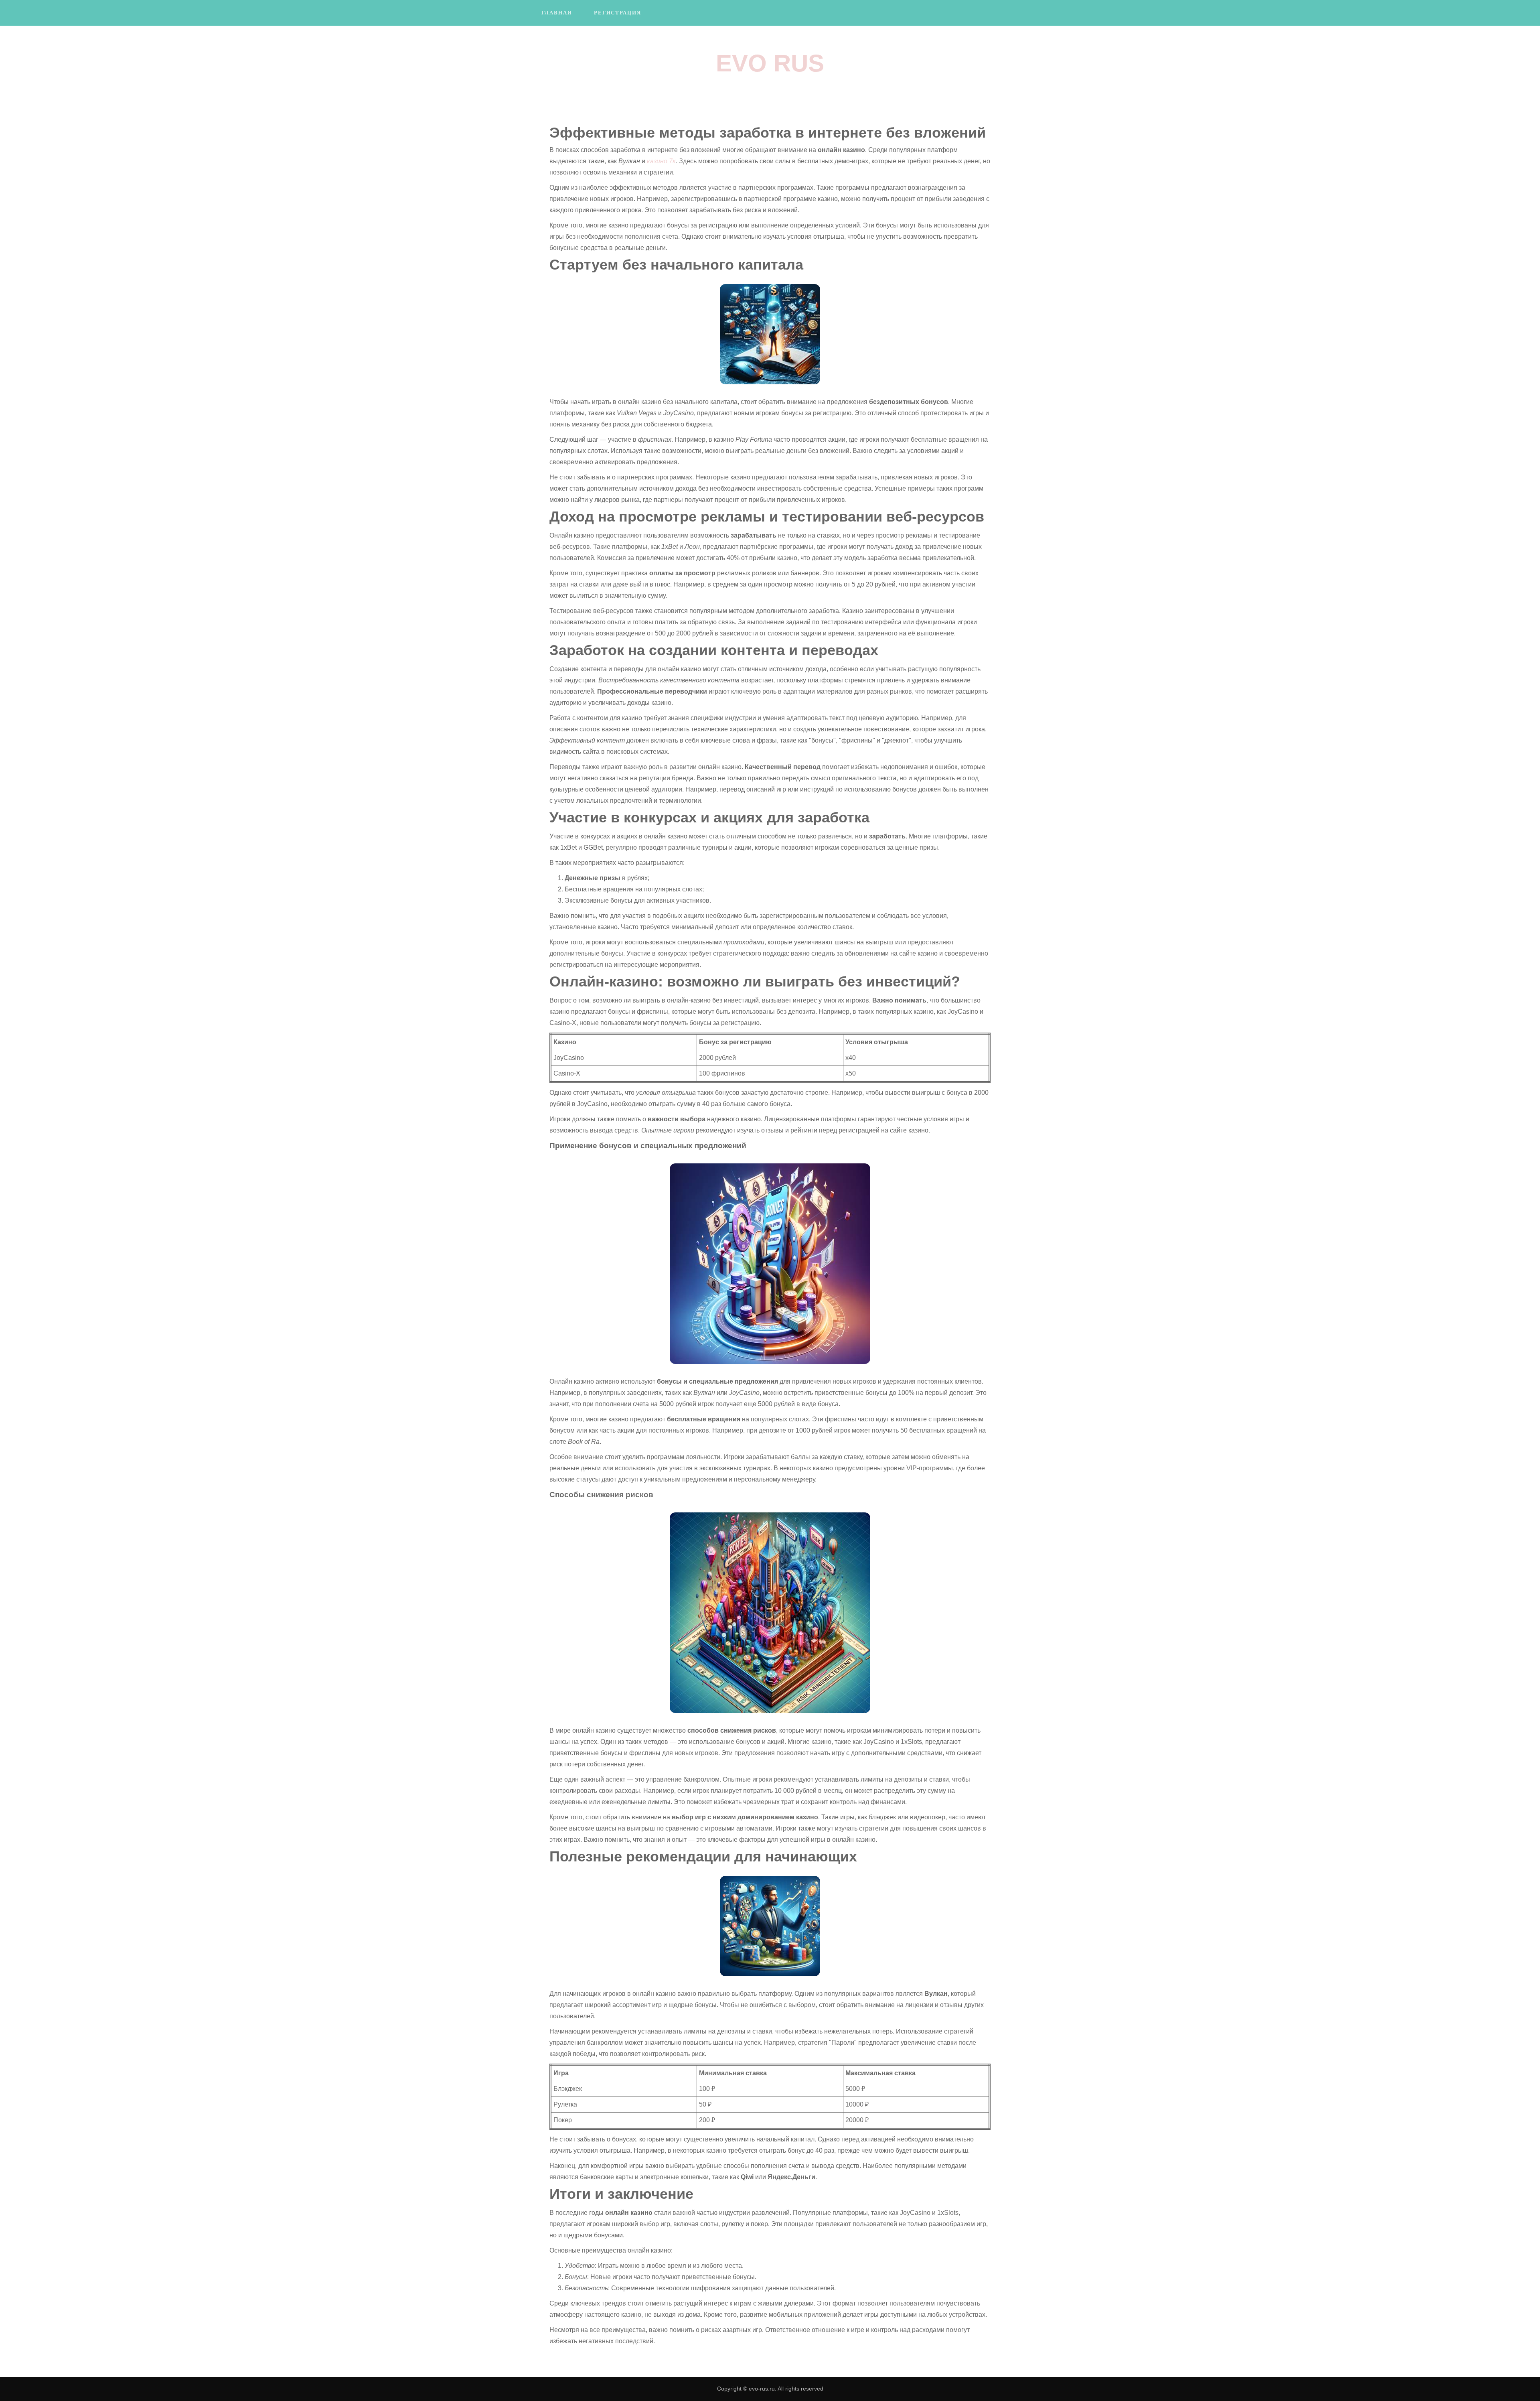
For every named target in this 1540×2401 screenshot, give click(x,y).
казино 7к (661, 161)
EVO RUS (770, 63)
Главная (557, 13)
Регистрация (618, 13)
